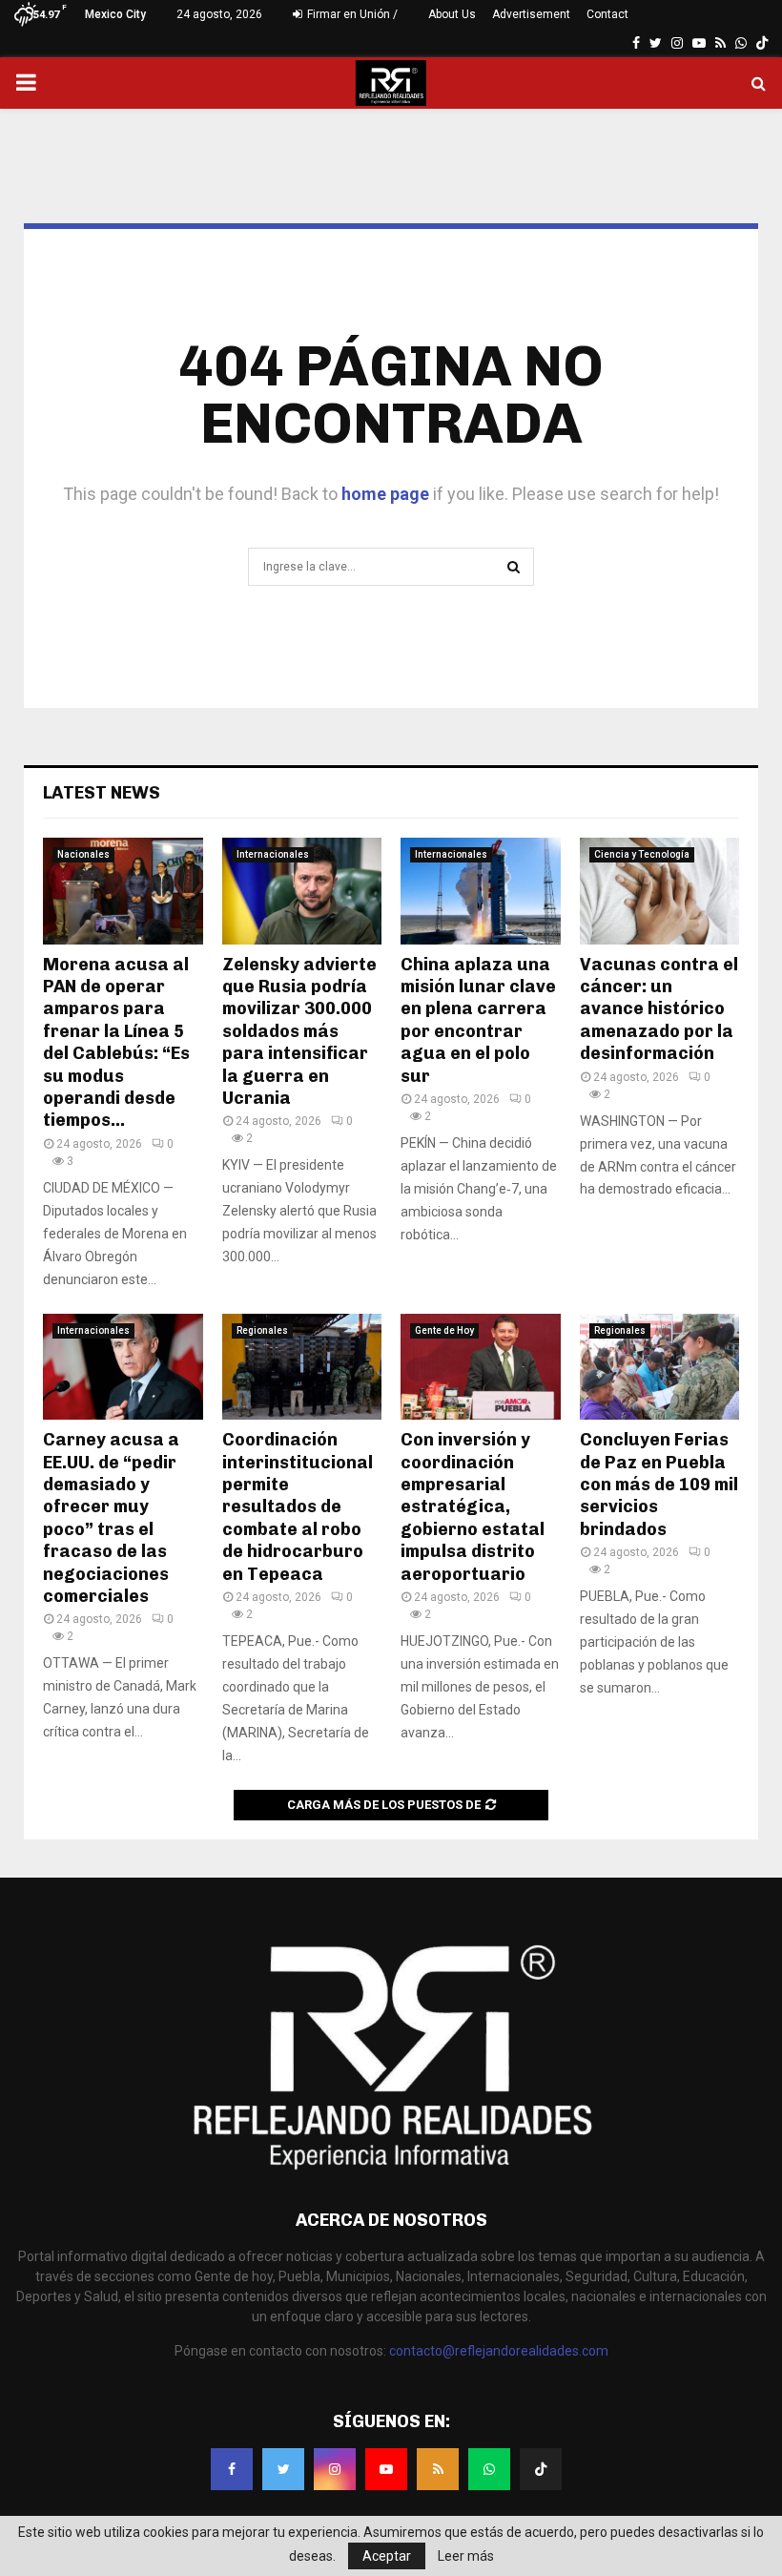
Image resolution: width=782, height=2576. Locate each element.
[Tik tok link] (762, 43)
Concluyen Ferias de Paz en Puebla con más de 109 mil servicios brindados (659, 1485)
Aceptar (387, 2556)
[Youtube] (386, 2469)
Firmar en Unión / (351, 14)
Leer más (466, 2556)
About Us (452, 14)
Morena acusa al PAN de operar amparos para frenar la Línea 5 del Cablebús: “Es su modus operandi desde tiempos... (116, 1043)
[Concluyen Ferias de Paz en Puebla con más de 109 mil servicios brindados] (660, 1367)
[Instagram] (335, 2469)
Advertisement (531, 14)
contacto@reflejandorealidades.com (499, 2351)
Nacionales (83, 854)
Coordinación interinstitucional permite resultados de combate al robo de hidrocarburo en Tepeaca (298, 1506)
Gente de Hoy (444, 1330)
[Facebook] (232, 2469)
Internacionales (273, 854)
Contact (607, 14)
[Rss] (438, 2469)
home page (385, 494)
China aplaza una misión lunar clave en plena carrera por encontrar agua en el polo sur (478, 1020)
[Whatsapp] (489, 2469)
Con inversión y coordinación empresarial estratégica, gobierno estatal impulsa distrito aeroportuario (473, 1506)
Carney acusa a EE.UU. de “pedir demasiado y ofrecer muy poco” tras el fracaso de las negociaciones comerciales (111, 1518)
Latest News (102, 793)
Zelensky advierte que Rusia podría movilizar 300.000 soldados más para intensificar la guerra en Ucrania (299, 1031)
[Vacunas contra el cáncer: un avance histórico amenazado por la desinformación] (660, 891)
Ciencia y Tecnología (642, 854)
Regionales (262, 1330)
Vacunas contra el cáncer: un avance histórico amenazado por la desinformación (659, 1009)
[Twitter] (283, 2469)
